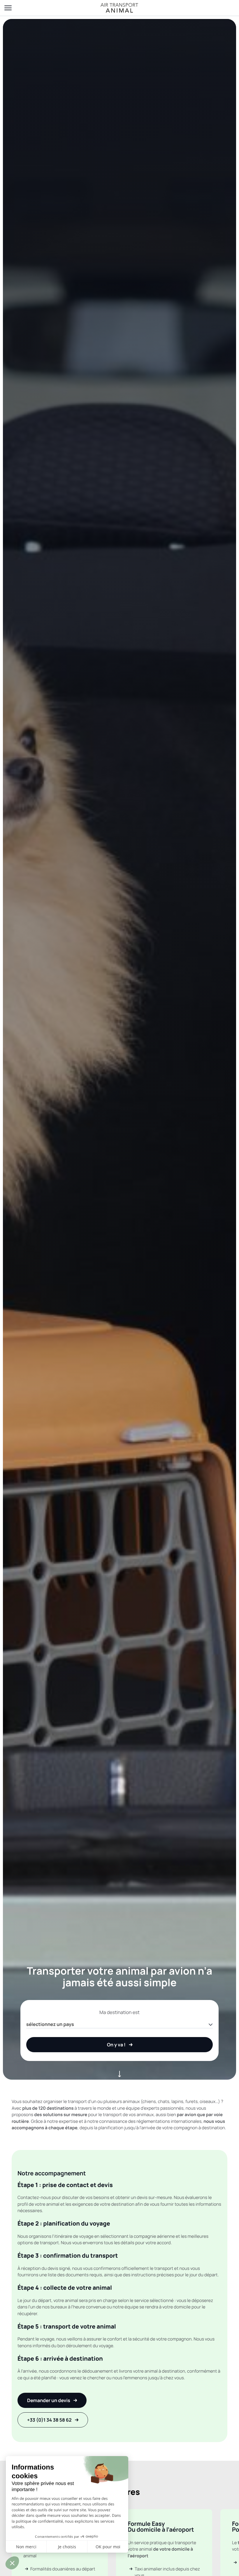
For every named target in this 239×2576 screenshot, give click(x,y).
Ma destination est (119, 2012)
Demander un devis (49, 2400)
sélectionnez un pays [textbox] (50, 2024)
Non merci (26, 2547)
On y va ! (116, 2045)
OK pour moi (108, 2547)
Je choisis (67, 2547)
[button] (12, 2563)
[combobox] (119, 2024)
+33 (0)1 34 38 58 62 (49, 2420)
